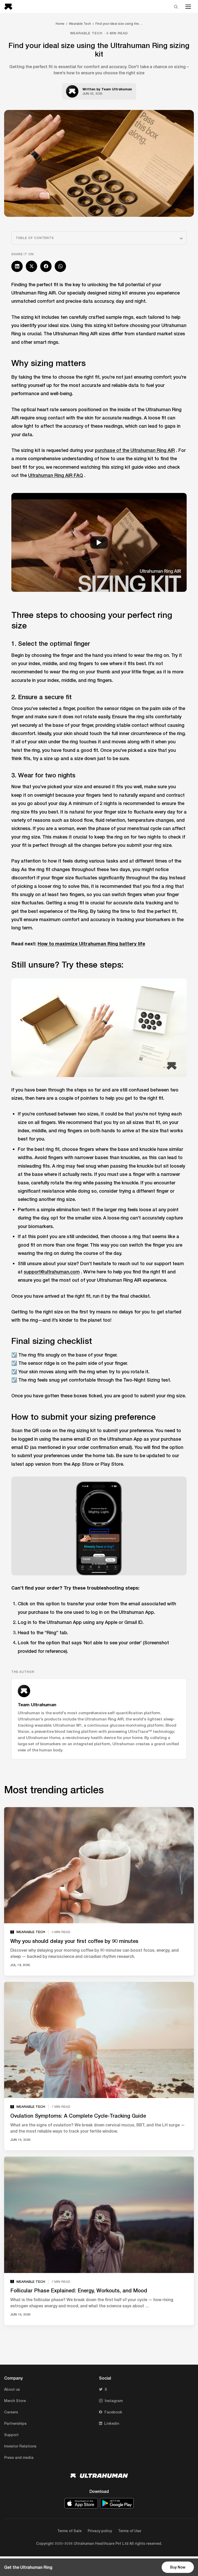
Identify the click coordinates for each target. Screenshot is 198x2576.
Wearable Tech (80, 24)
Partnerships (15, 2423)
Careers (11, 2412)
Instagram (114, 2401)
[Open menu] (188, 7)
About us (12, 2389)
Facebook (113, 2412)
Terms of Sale (69, 2531)
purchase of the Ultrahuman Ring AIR (135, 450)
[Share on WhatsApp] (60, 266)
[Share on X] (31, 266)
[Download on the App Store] (81, 2503)
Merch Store (15, 2401)
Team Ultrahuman (117, 89)
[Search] (176, 7)
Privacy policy (100, 2531)
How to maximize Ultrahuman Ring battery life (91, 944)
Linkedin (112, 2423)
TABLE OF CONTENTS (35, 238)
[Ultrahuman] (10, 7)
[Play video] (99, 542)
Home (60, 24)
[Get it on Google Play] (117, 2503)
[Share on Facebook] (46, 266)
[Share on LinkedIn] (17, 266)
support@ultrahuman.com (52, 1272)
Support (11, 2435)
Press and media (19, 2457)
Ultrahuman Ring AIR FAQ (56, 475)
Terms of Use (130, 2531)
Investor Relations (20, 2446)
